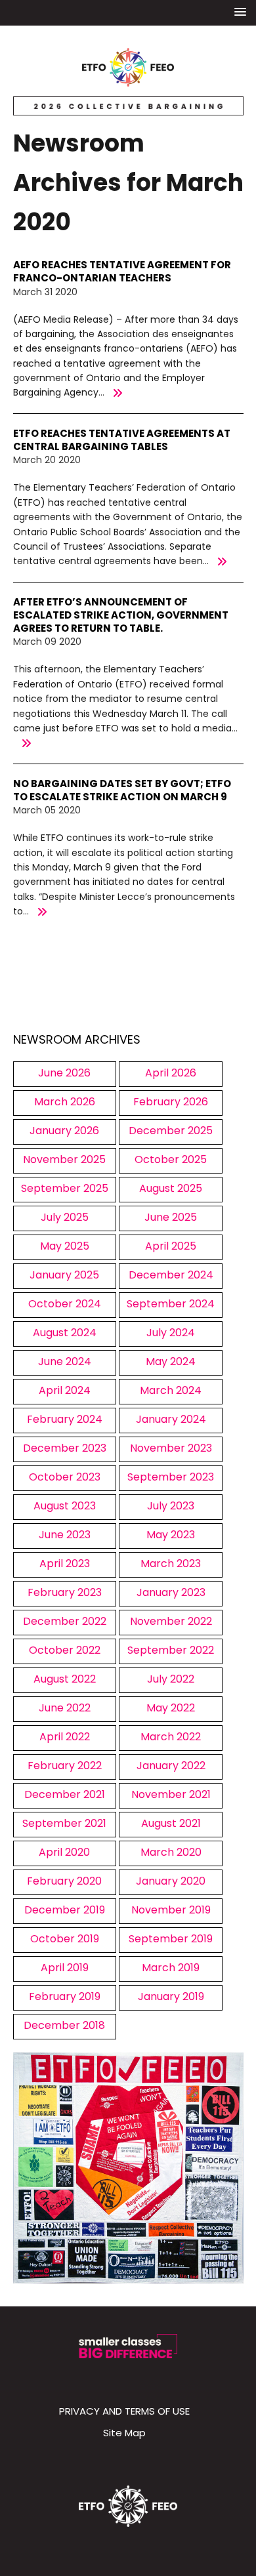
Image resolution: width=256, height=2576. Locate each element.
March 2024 (171, 1390)
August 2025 (171, 1188)
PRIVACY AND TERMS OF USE (124, 2411)
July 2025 (65, 1217)
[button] (240, 12)
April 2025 (171, 1246)
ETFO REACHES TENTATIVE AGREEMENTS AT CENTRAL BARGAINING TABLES (122, 440)
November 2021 (171, 1794)
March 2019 (171, 1968)
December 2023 (65, 1448)
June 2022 (65, 1708)
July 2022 (171, 1679)
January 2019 (171, 1996)
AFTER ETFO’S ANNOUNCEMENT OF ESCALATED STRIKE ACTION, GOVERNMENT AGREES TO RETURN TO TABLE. (121, 615)
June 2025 (171, 1217)
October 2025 (171, 1159)
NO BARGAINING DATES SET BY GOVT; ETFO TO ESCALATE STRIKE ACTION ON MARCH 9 (122, 790)
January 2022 (171, 1766)
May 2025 (65, 1246)
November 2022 (171, 1621)
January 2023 (171, 1592)
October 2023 (65, 1477)
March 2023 (171, 1564)
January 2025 (64, 1275)
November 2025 (64, 1159)
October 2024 (65, 1304)
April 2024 (65, 1390)
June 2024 (65, 1361)
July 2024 (171, 1333)
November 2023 (171, 1448)
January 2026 (64, 1131)
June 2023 (65, 1535)
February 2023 (65, 1592)
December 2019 (65, 1910)
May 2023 (171, 1535)
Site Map (124, 2433)
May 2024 (171, 1361)
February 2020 (64, 1881)
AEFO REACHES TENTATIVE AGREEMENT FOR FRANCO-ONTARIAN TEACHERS (122, 271)
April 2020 (64, 1852)
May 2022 (171, 1708)
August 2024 (65, 1333)
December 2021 (65, 1794)
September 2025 (65, 1188)
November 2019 (171, 1910)
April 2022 (65, 1737)
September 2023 (171, 1477)
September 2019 (171, 1939)
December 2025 (171, 1131)
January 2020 (171, 1881)
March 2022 (171, 1737)
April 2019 (65, 1968)
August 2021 (171, 1823)
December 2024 (171, 1275)
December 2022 (65, 1621)
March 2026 (65, 1102)
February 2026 (171, 1102)
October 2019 (65, 1939)
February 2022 (65, 1766)
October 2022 (65, 1650)
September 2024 (171, 1304)
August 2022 (65, 1679)
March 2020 (171, 1852)
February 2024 (65, 1419)
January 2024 (171, 1419)
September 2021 (64, 1823)
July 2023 (171, 1506)
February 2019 (65, 1996)
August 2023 (65, 1506)
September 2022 (171, 1650)
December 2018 (64, 2025)
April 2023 (65, 1564)
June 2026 (64, 1073)
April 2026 (171, 1073)
